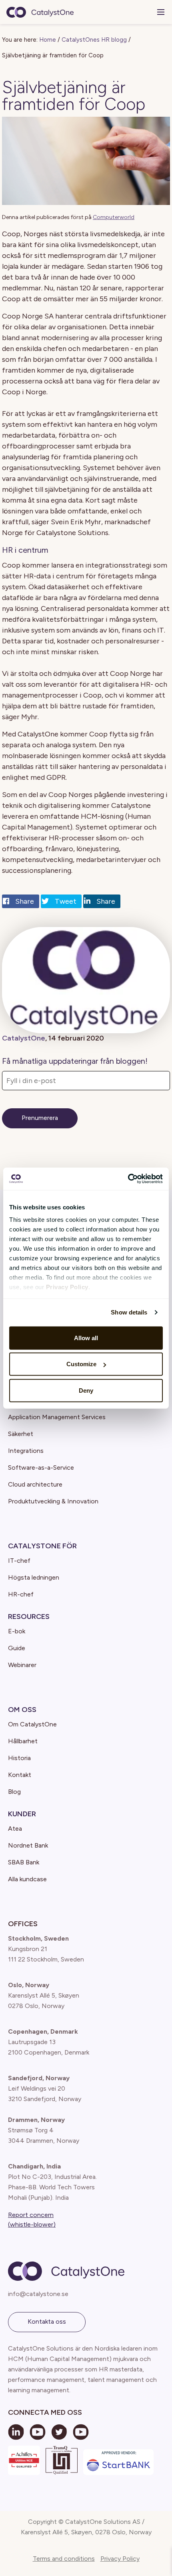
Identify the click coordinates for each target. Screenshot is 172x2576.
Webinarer (22, 1665)
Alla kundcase (27, 1879)
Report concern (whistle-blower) (32, 2220)
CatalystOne (24, 1038)
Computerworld (114, 217)
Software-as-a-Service (41, 1468)
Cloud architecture (35, 1484)
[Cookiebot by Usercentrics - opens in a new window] (128, 1179)
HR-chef (21, 1594)
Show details (129, 1312)
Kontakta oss (47, 2321)
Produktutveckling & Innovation (53, 1501)
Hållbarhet (23, 1741)
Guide (17, 1648)
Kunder (22, 1814)
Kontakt (20, 1775)
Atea (15, 1829)
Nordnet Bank (28, 1845)
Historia (19, 1758)
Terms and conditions (64, 2559)
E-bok (17, 1631)
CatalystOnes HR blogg (94, 40)
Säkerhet (21, 1434)
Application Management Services (57, 1417)
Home (48, 40)
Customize (81, 1364)
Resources (29, 1617)
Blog (14, 1792)
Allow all (86, 1338)
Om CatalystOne (32, 1724)
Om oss (22, 1710)
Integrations (26, 1451)
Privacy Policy (120, 2559)
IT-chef (19, 1561)
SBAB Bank (24, 1862)
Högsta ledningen (34, 1577)
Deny (86, 1390)
